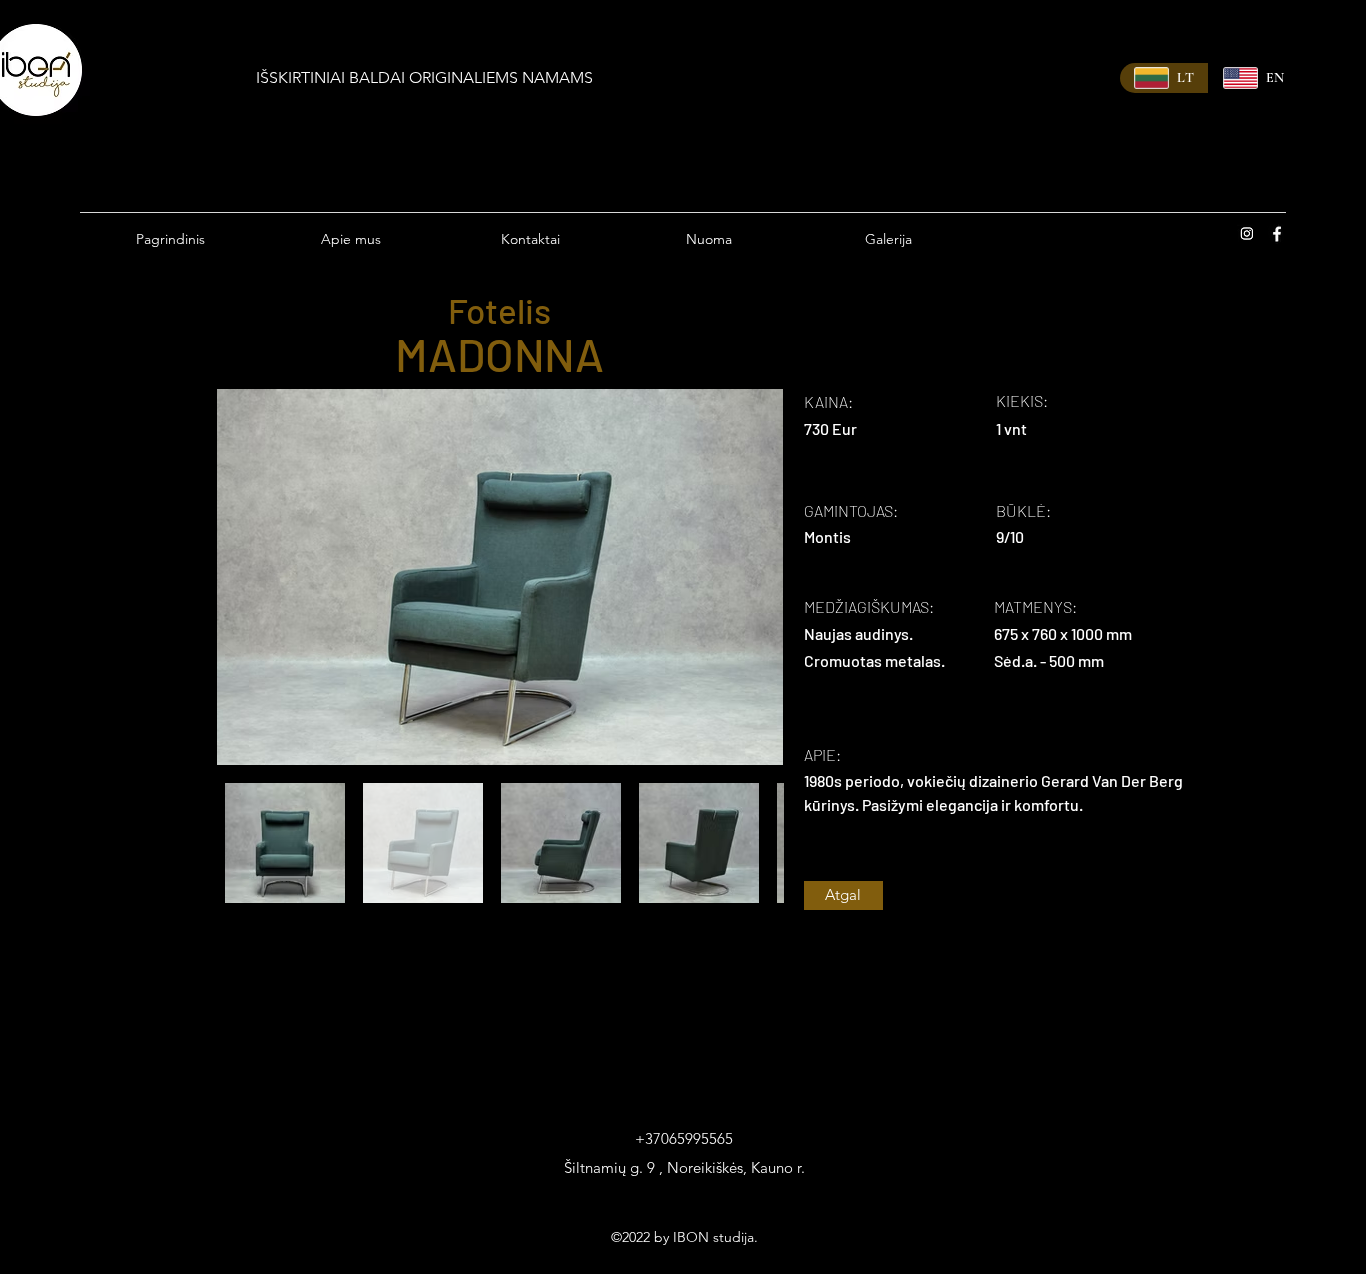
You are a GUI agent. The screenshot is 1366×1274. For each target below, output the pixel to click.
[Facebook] (1277, 234)
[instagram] (1247, 234)
